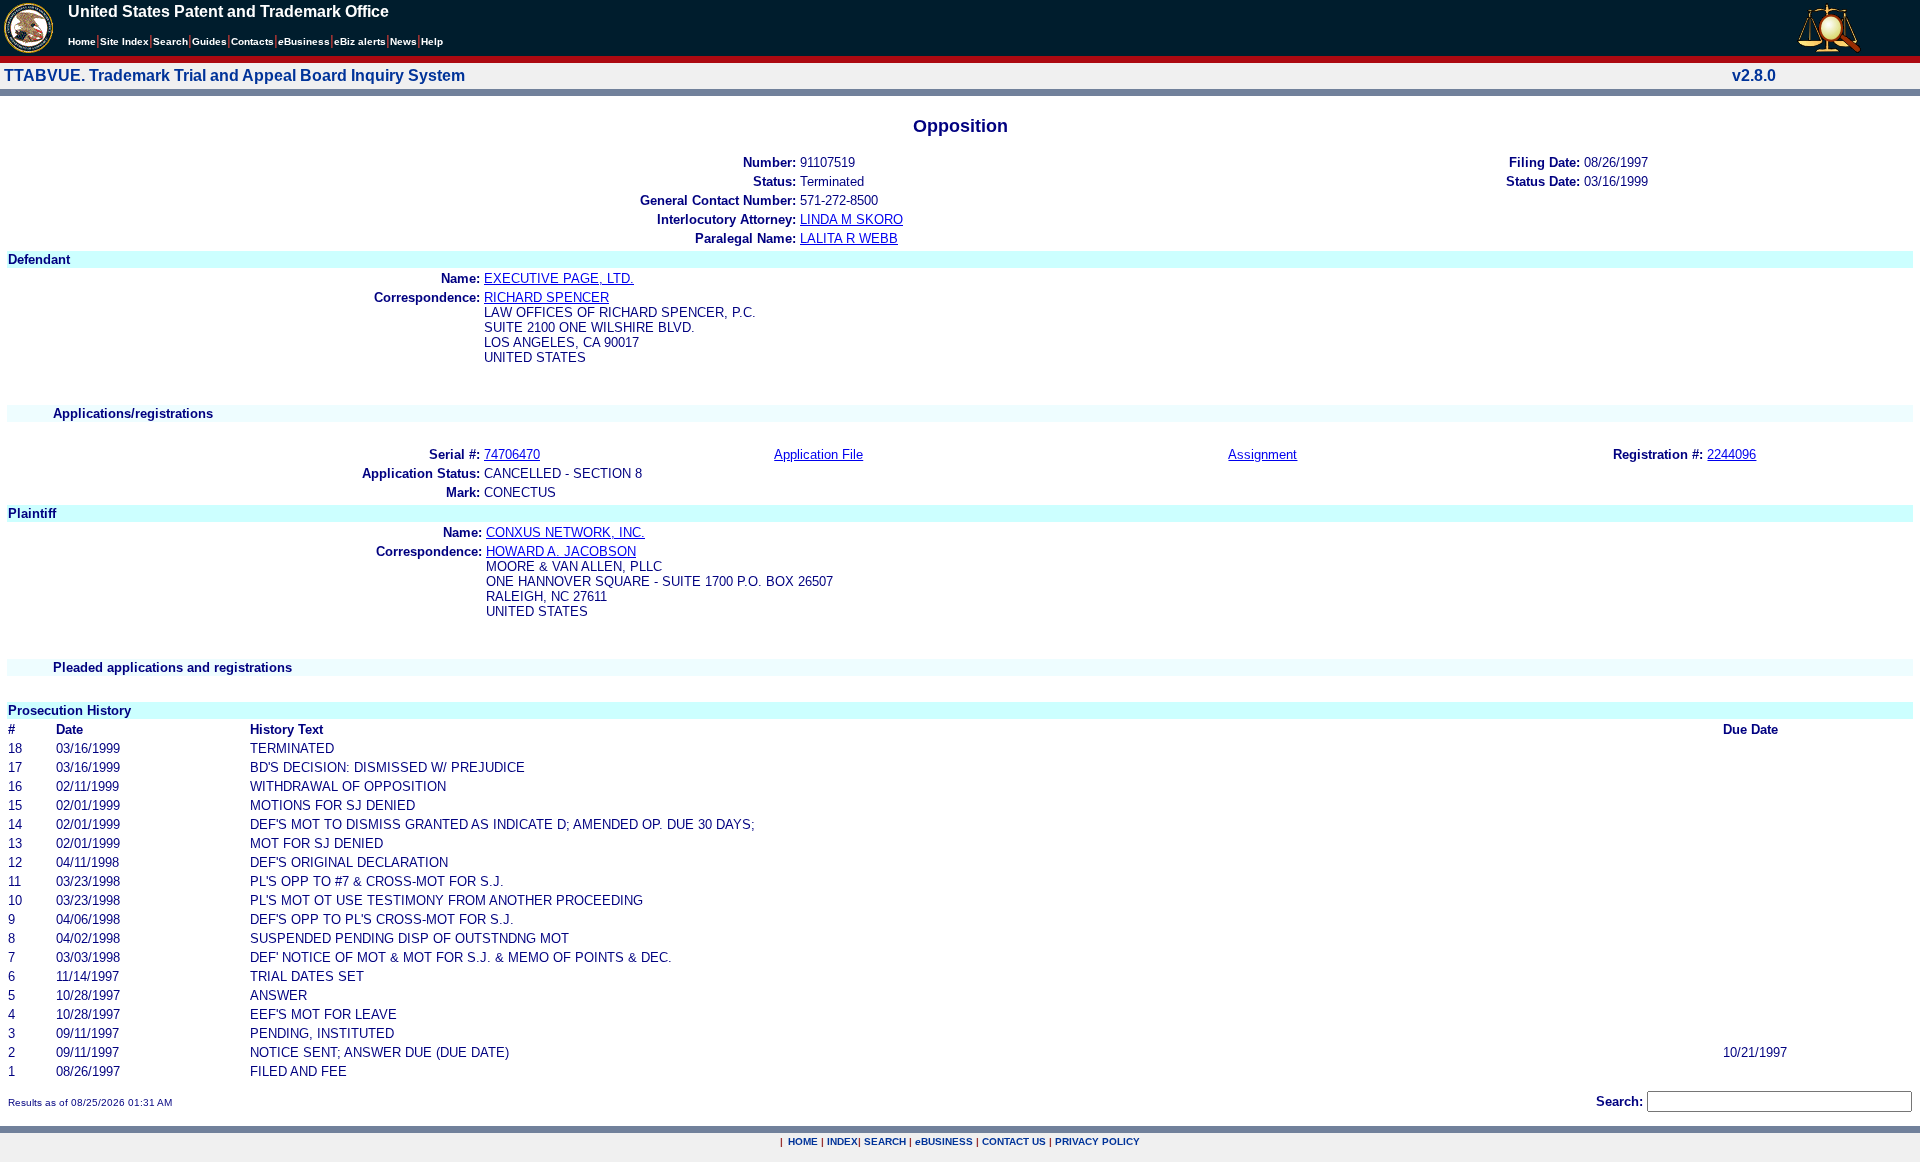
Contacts (252, 41)
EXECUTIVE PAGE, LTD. (559, 278)
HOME (803, 1141)
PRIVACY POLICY (1097, 1141)
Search (170, 41)
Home (82, 41)
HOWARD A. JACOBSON (561, 551)
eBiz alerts (360, 41)
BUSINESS (944, 1141)
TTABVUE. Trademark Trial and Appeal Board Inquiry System (234, 75)
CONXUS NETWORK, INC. (565, 532)
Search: (1619, 1101)
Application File (818, 454)
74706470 (512, 454)
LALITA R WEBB (849, 238)
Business (304, 41)
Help (432, 41)
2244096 (1731, 454)
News (403, 41)
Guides (209, 41)
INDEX (842, 1141)
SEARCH (885, 1141)
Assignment (1262, 454)
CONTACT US (1014, 1141)
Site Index (124, 41)
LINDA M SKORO (851, 219)
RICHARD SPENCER (546, 297)
